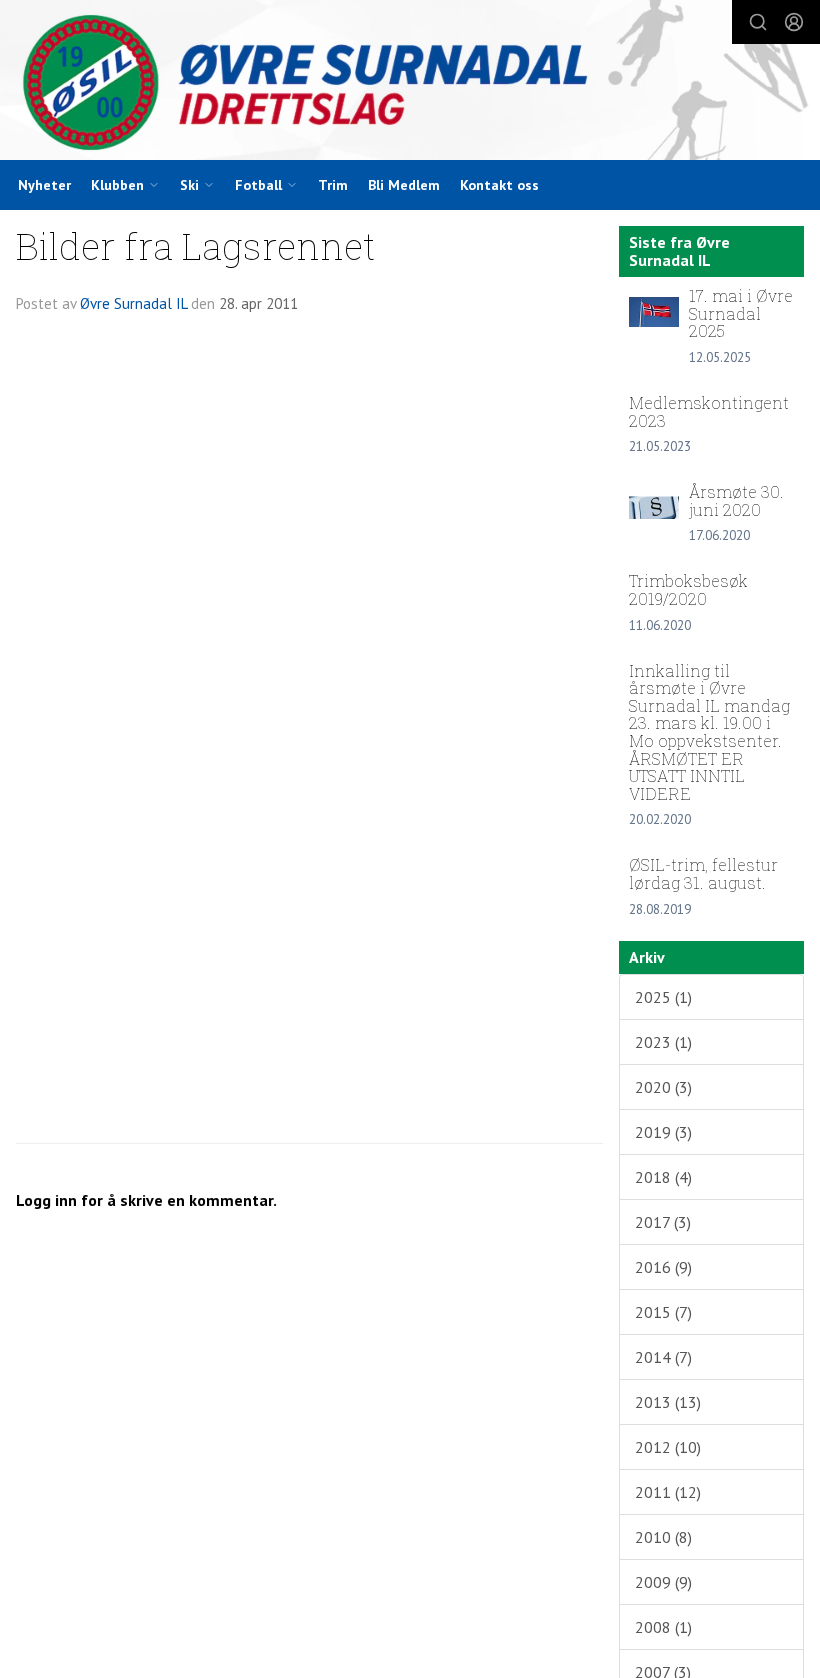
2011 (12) (668, 1492)
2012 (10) (668, 1447)
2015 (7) (663, 1312)
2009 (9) (663, 1582)
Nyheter (44, 185)
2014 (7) (663, 1357)
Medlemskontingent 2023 (709, 411)
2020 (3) (663, 1087)
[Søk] (758, 22)
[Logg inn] (794, 22)
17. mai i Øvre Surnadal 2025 (741, 313)
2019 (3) (663, 1132)
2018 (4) (663, 1177)
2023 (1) (663, 1042)
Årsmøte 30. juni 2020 (736, 500)
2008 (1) (663, 1627)
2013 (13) (668, 1402)
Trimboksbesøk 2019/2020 (688, 589)
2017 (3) (663, 1222)
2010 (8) (663, 1537)
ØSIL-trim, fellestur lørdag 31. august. (703, 873)
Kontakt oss (499, 185)
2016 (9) (663, 1267)
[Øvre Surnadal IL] (410, 82)
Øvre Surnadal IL (133, 303)
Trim (333, 185)
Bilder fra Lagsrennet (195, 245)
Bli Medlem (404, 185)
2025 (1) (663, 997)
